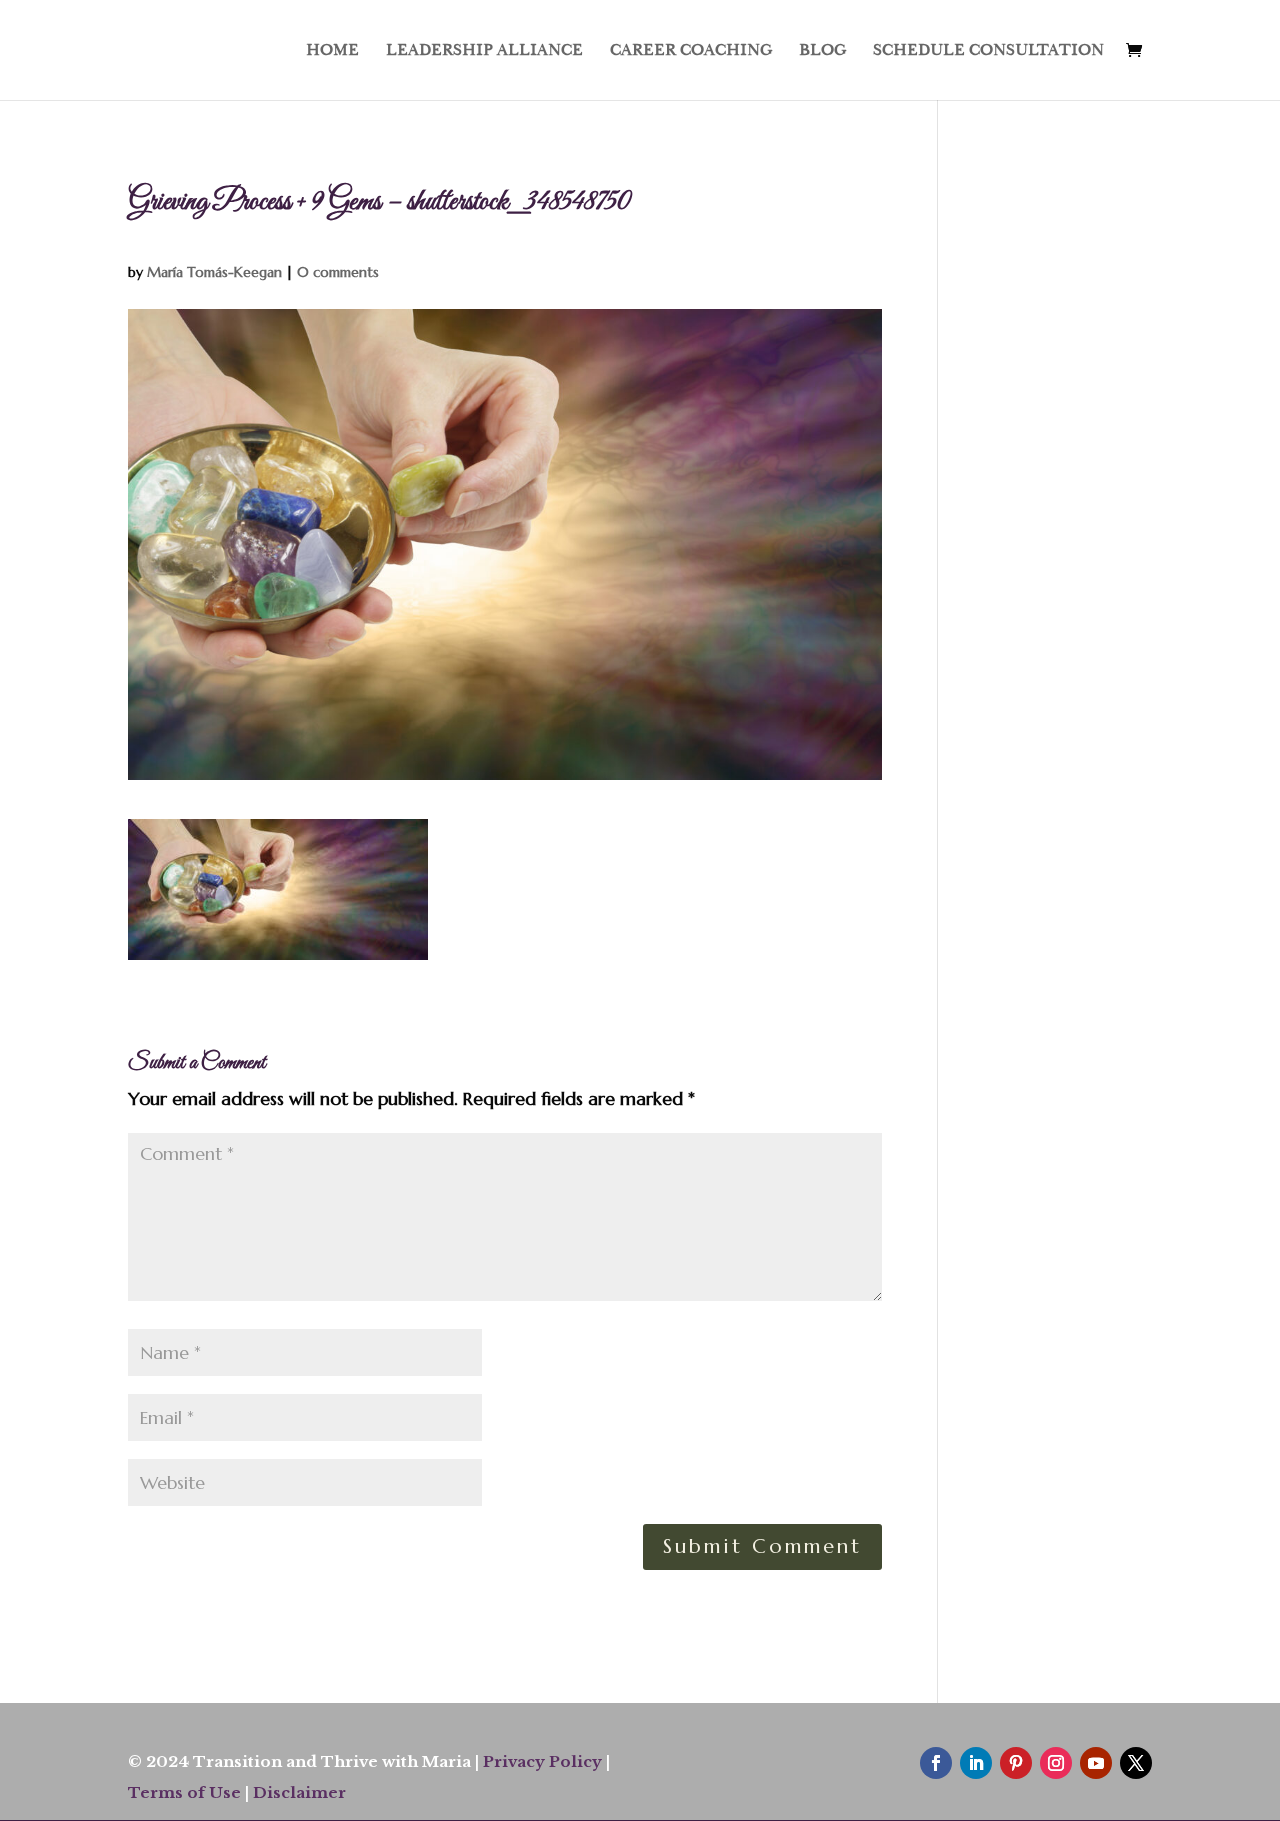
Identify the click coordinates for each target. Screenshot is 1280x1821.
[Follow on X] (1136, 1763)
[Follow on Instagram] (1056, 1763)
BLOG (822, 51)
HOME (332, 51)
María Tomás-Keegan (214, 272)
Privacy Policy (542, 1761)
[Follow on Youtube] (1096, 1763)
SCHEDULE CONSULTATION (988, 51)
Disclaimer (299, 1792)
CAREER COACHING (691, 51)
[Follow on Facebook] (936, 1763)
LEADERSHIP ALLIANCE (484, 51)
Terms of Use (184, 1792)
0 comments (338, 272)
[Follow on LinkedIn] (976, 1763)
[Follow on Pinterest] (1016, 1763)
